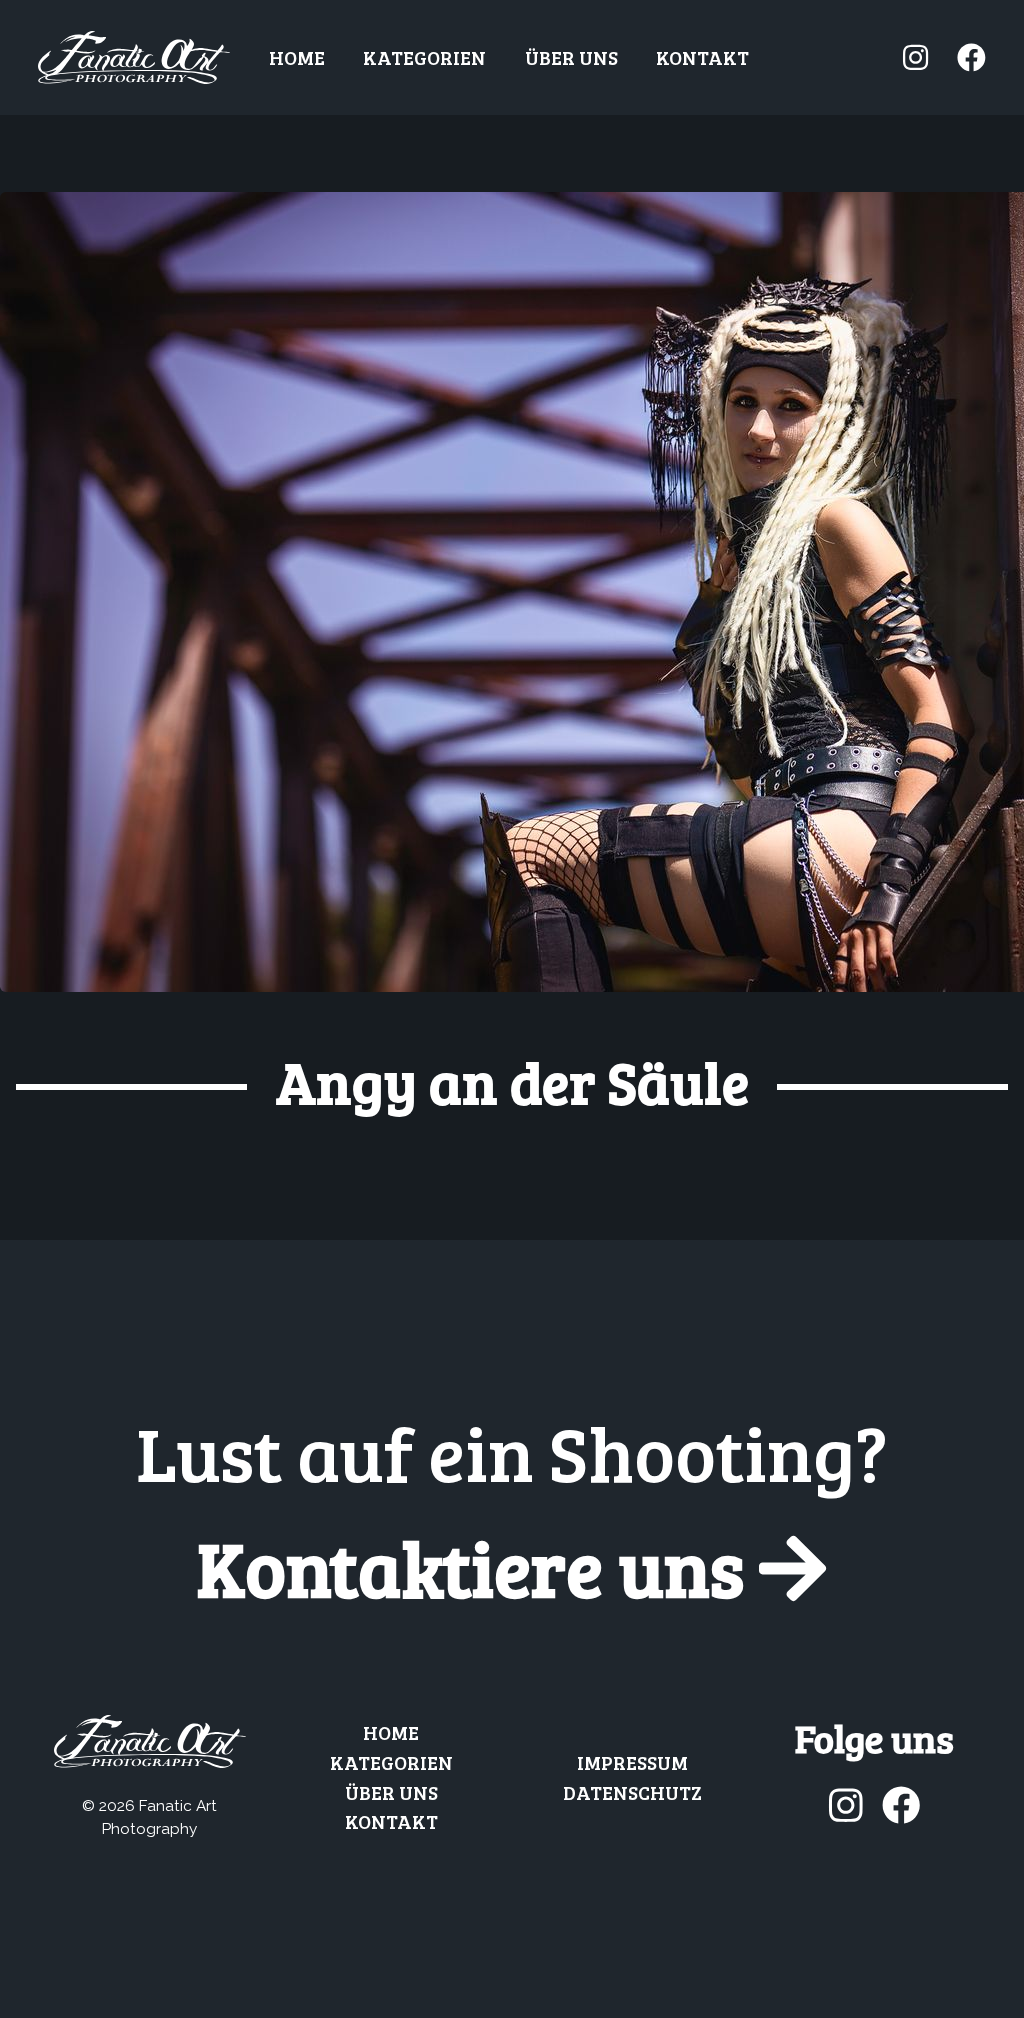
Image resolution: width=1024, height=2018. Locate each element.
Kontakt (702, 57)
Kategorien (424, 57)
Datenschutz (632, 1792)
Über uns (571, 57)
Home (297, 57)
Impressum (632, 1762)
